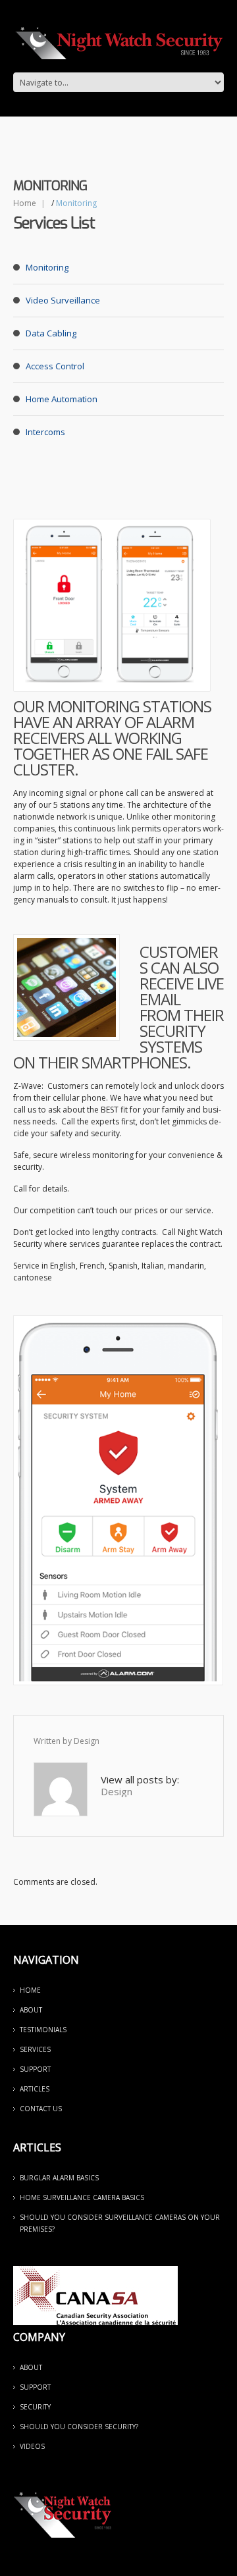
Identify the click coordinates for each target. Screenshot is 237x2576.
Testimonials (43, 2030)
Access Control (55, 366)
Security (35, 2407)
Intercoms (45, 432)
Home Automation (62, 399)
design (87, 1741)
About (31, 2010)
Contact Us (41, 2109)
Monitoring (47, 267)
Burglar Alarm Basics (59, 2178)
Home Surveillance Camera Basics (82, 2197)
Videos (32, 2446)
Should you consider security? (79, 2427)
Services (35, 2049)
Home (25, 203)
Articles (35, 2089)
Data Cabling (51, 333)
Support (35, 2069)
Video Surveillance (63, 300)
